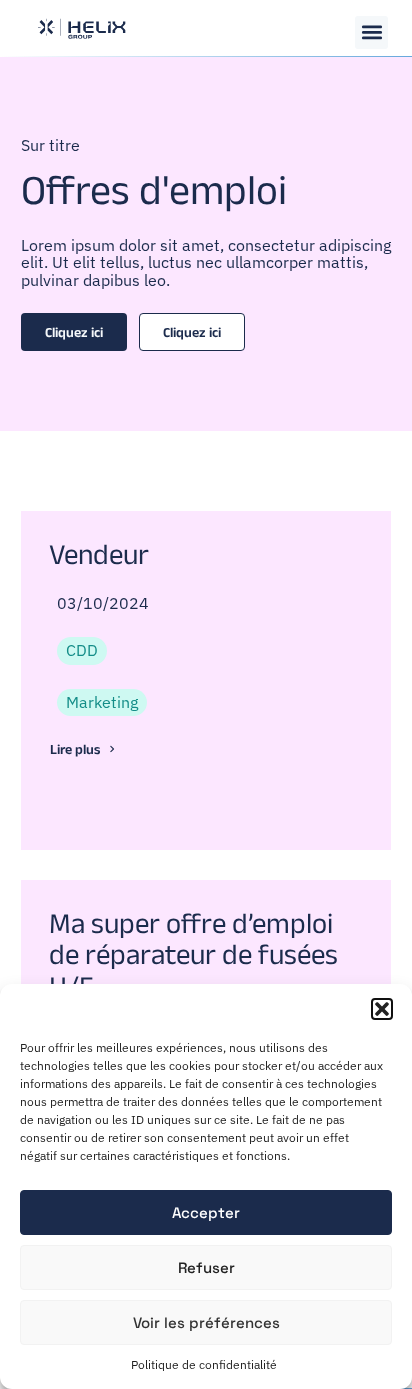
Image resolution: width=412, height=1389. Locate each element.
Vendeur (99, 554)
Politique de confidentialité (204, 1364)
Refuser (206, 1267)
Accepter (206, 1212)
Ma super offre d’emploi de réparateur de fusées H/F (193, 955)
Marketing (102, 702)
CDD (82, 650)
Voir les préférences (206, 1322)
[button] (382, 1009)
